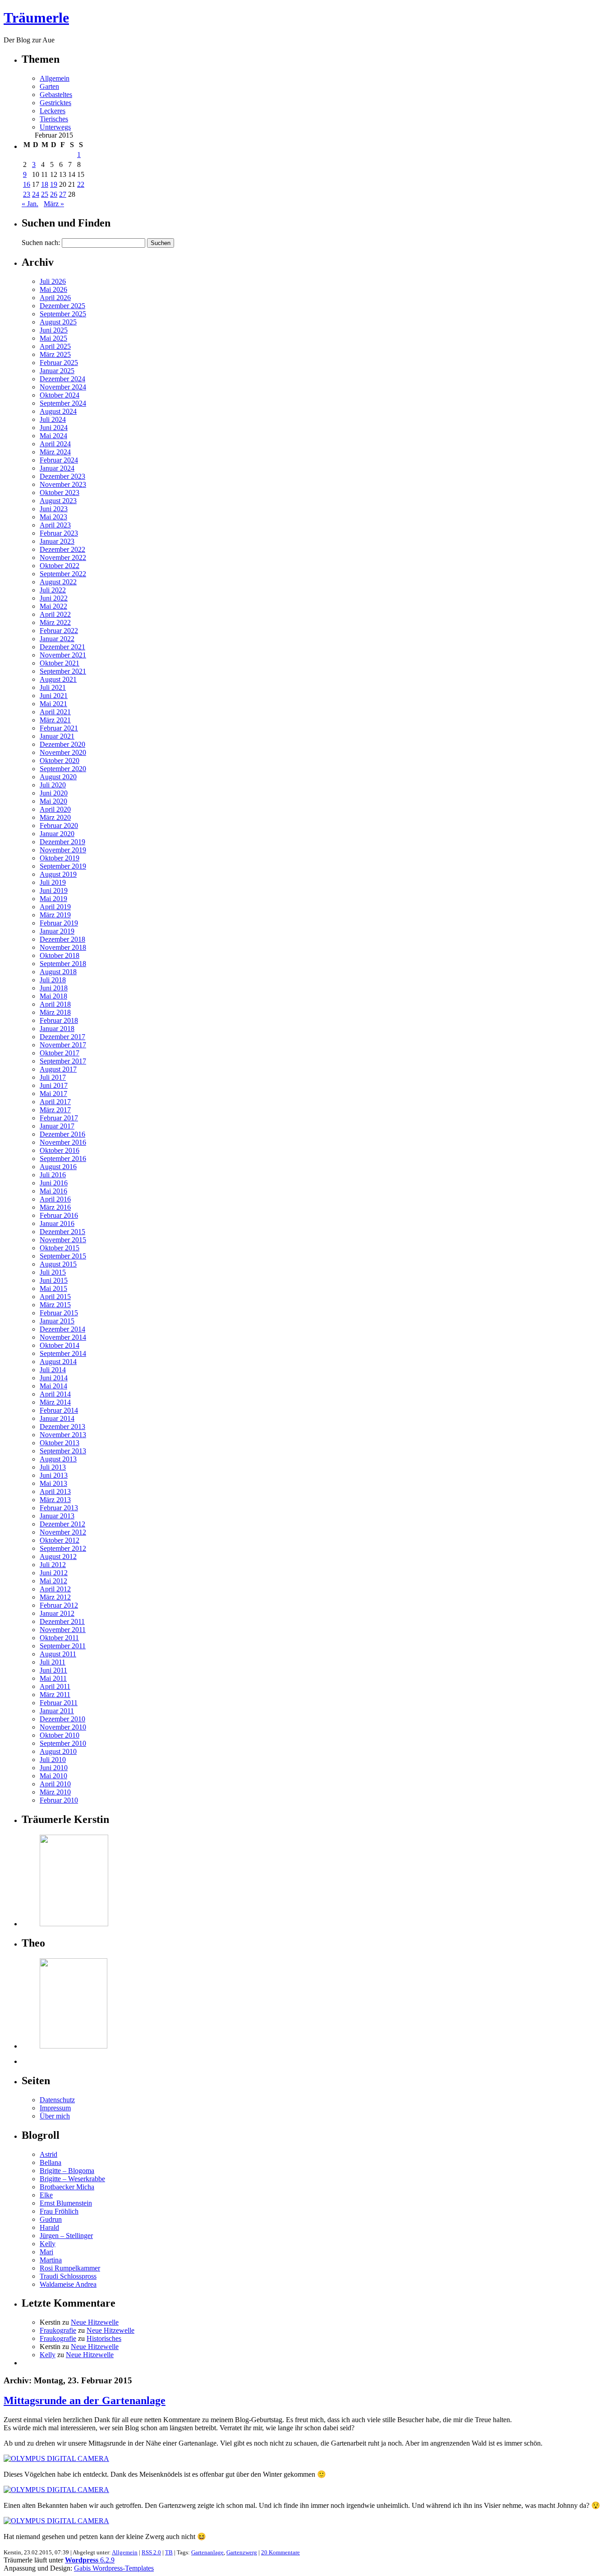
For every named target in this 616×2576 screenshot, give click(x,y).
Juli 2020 (53, 785)
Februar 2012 (59, 1605)
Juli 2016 (53, 1175)
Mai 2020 (53, 801)
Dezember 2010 (62, 1719)
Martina (51, 2260)
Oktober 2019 (60, 858)
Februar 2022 (59, 631)
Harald (49, 2227)
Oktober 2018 (60, 955)
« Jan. (30, 204)
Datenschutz (57, 2100)
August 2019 (58, 874)
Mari (46, 2252)
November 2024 (63, 387)
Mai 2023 (53, 517)
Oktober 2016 (60, 1150)
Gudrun (51, 2219)
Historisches (104, 2338)
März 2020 (55, 817)
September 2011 (63, 1646)
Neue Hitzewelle (95, 2322)
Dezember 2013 (62, 1427)
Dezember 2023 (62, 476)
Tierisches (54, 119)
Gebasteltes (56, 95)
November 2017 (63, 1045)
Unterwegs (55, 127)
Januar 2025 (57, 371)
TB (169, 2552)
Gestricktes (55, 103)
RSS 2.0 (151, 2552)
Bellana (51, 2162)
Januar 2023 (57, 541)
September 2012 (63, 1548)
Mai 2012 (53, 1581)
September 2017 (63, 1061)
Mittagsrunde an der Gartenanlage (85, 2400)
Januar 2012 (57, 1613)
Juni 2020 (54, 793)
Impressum (55, 2108)
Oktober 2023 (60, 493)
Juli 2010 (53, 1760)
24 (36, 194)
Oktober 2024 (60, 395)
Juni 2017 (54, 1085)
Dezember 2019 (62, 842)
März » (54, 204)
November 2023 (63, 484)
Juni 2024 (54, 428)
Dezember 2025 (62, 306)
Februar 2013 (59, 1508)
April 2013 (55, 1491)
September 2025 (63, 314)
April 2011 (55, 1686)
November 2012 (63, 1532)
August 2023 (58, 501)
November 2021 (63, 655)
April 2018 (55, 1004)
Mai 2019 (53, 899)
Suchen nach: (41, 243)
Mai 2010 (53, 1776)
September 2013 (63, 1451)
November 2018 (63, 947)
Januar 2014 (57, 1418)
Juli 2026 (53, 281)
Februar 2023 (59, 533)
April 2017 (55, 1102)
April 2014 (55, 1394)
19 (54, 184)
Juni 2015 (54, 1280)
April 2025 (55, 346)
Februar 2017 (59, 1118)
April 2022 (55, 614)
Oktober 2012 (60, 1540)
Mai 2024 (53, 436)
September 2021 (63, 671)
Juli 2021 (53, 687)
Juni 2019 (54, 890)
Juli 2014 (53, 1370)
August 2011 (58, 1654)
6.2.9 (90, 2560)
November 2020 (63, 752)
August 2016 (58, 1167)
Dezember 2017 (62, 1037)
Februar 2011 (59, 1703)
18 (45, 184)
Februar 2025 (59, 363)
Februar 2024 (59, 460)
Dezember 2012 (62, 1524)
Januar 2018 (57, 1029)
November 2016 (63, 1142)
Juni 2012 (54, 1573)
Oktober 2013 (60, 1443)
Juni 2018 (54, 988)
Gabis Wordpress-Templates (114, 2568)
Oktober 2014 (60, 1345)
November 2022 (63, 557)
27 (63, 194)
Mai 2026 (53, 289)
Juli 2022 (53, 590)
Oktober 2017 (60, 1053)
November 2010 (63, 1727)
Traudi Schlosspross (68, 2276)
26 (54, 194)
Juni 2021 (54, 696)
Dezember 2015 (62, 1232)
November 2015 (63, 1240)
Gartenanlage (207, 2552)
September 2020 (63, 769)
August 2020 (58, 777)
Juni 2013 (54, 1475)
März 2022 (55, 622)
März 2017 (55, 1110)
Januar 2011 (57, 1711)
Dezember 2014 (62, 1329)
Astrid (48, 2154)
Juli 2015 (53, 1272)
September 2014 (63, 1353)
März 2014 (55, 1402)
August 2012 (58, 1556)
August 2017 (58, 1069)
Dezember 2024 (62, 379)
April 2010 (55, 1784)
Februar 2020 (59, 826)
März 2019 (55, 915)
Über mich (55, 2116)
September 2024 (63, 403)
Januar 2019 (57, 931)
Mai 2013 (53, 1483)
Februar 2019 (59, 923)
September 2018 (63, 964)
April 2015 (55, 1297)
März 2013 (55, 1500)
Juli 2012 (53, 1565)
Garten (49, 86)
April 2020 (55, 809)
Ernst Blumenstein (66, 2203)
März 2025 (55, 354)
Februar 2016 (59, 1215)
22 (81, 184)
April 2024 (55, 444)
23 (27, 194)
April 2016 (55, 1199)
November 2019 (63, 850)
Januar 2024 (57, 468)
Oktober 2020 (60, 761)
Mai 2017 (53, 1094)
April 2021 (55, 712)
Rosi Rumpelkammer (70, 2268)
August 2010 (58, 1751)
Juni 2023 (54, 509)
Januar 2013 (57, 1516)
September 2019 (63, 866)
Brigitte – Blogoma (67, 2171)
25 (45, 194)
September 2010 (63, 1743)
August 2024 (58, 411)
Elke (46, 2195)
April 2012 (55, 1589)
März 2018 (55, 1012)
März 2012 (55, 1597)
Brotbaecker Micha (67, 2187)
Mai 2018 (53, 996)
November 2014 (63, 1337)
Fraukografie (58, 2330)
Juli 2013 (53, 1467)
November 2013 (63, 1435)
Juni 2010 (54, 1768)
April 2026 (55, 298)
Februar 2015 (59, 1313)
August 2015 (58, 1264)
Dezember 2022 (62, 549)
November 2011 (63, 1630)
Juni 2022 (54, 598)
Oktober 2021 (60, 663)
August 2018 (58, 972)
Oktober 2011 (59, 1638)
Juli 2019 (53, 882)
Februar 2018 (59, 1020)
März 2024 (55, 452)
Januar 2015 (57, 1321)
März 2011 (55, 1695)
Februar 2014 (59, 1410)
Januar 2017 (57, 1126)
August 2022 (58, 582)
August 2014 (58, 1362)
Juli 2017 (53, 1077)
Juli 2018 (53, 980)
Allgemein (55, 78)
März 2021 (55, 720)
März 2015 (55, 1305)
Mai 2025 (53, 338)
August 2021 (58, 679)
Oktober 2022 (60, 566)
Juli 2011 (53, 1662)
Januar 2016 (57, 1223)
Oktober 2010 (60, 1735)
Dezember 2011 (62, 1621)
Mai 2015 (53, 1288)
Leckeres (53, 111)
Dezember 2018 (62, 939)
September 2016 (63, 1159)
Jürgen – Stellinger (66, 2236)
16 (27, 184)
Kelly (48, 2244)
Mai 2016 (53, 1191)
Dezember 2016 (62, 1134)
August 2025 (58, 322)
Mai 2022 (53, 606)
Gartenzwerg (242, 2552)
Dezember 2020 (62, 744)
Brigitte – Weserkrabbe (72, 2179)
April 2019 (55, 907)
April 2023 (55, 525)
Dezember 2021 (62, 647)
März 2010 (55, 1792)
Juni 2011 (53, 1670)
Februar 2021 (59, 728)
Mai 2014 (53, 1386)
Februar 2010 (59, 1800)
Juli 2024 (53, 419)
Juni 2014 (54, 1378)
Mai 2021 (53, 704)
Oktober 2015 (60, 1248)
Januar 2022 (57, 639)
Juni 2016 (54, 1183)
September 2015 (63, 1256)
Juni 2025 (54, 330)
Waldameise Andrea (68, 2284)
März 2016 (55, 1207)
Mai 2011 (53, 1678)
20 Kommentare (280, 2552)
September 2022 (63, 574)
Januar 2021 (57, 736)
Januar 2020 (57, 834)
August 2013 (58, 1459)
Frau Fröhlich (59, 2211)
